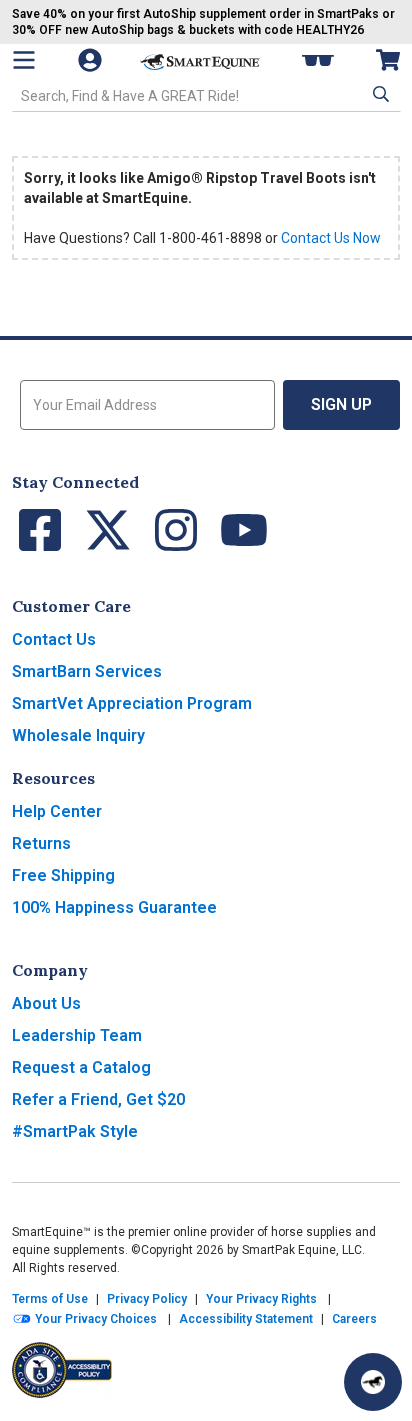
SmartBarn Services (87, 671)
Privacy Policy (147, 1299)
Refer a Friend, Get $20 (98, 1099)
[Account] (92, 60)
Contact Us (54, 639)
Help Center (57, 811)
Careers (354, 1319)
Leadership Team (77, 1035)
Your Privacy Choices (94, 1319)
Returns (41, 843)
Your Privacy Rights (261, 1299)
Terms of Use (50, 1299)
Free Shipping (63, 875)
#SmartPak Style (75, 1131)
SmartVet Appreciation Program (132, 703)
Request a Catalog (81, 1067)
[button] (379, 94)
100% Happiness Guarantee (114, 907)
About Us (46, 1003)
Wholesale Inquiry (78, 735)
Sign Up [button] (341, 404)
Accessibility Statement (246, 1319)
